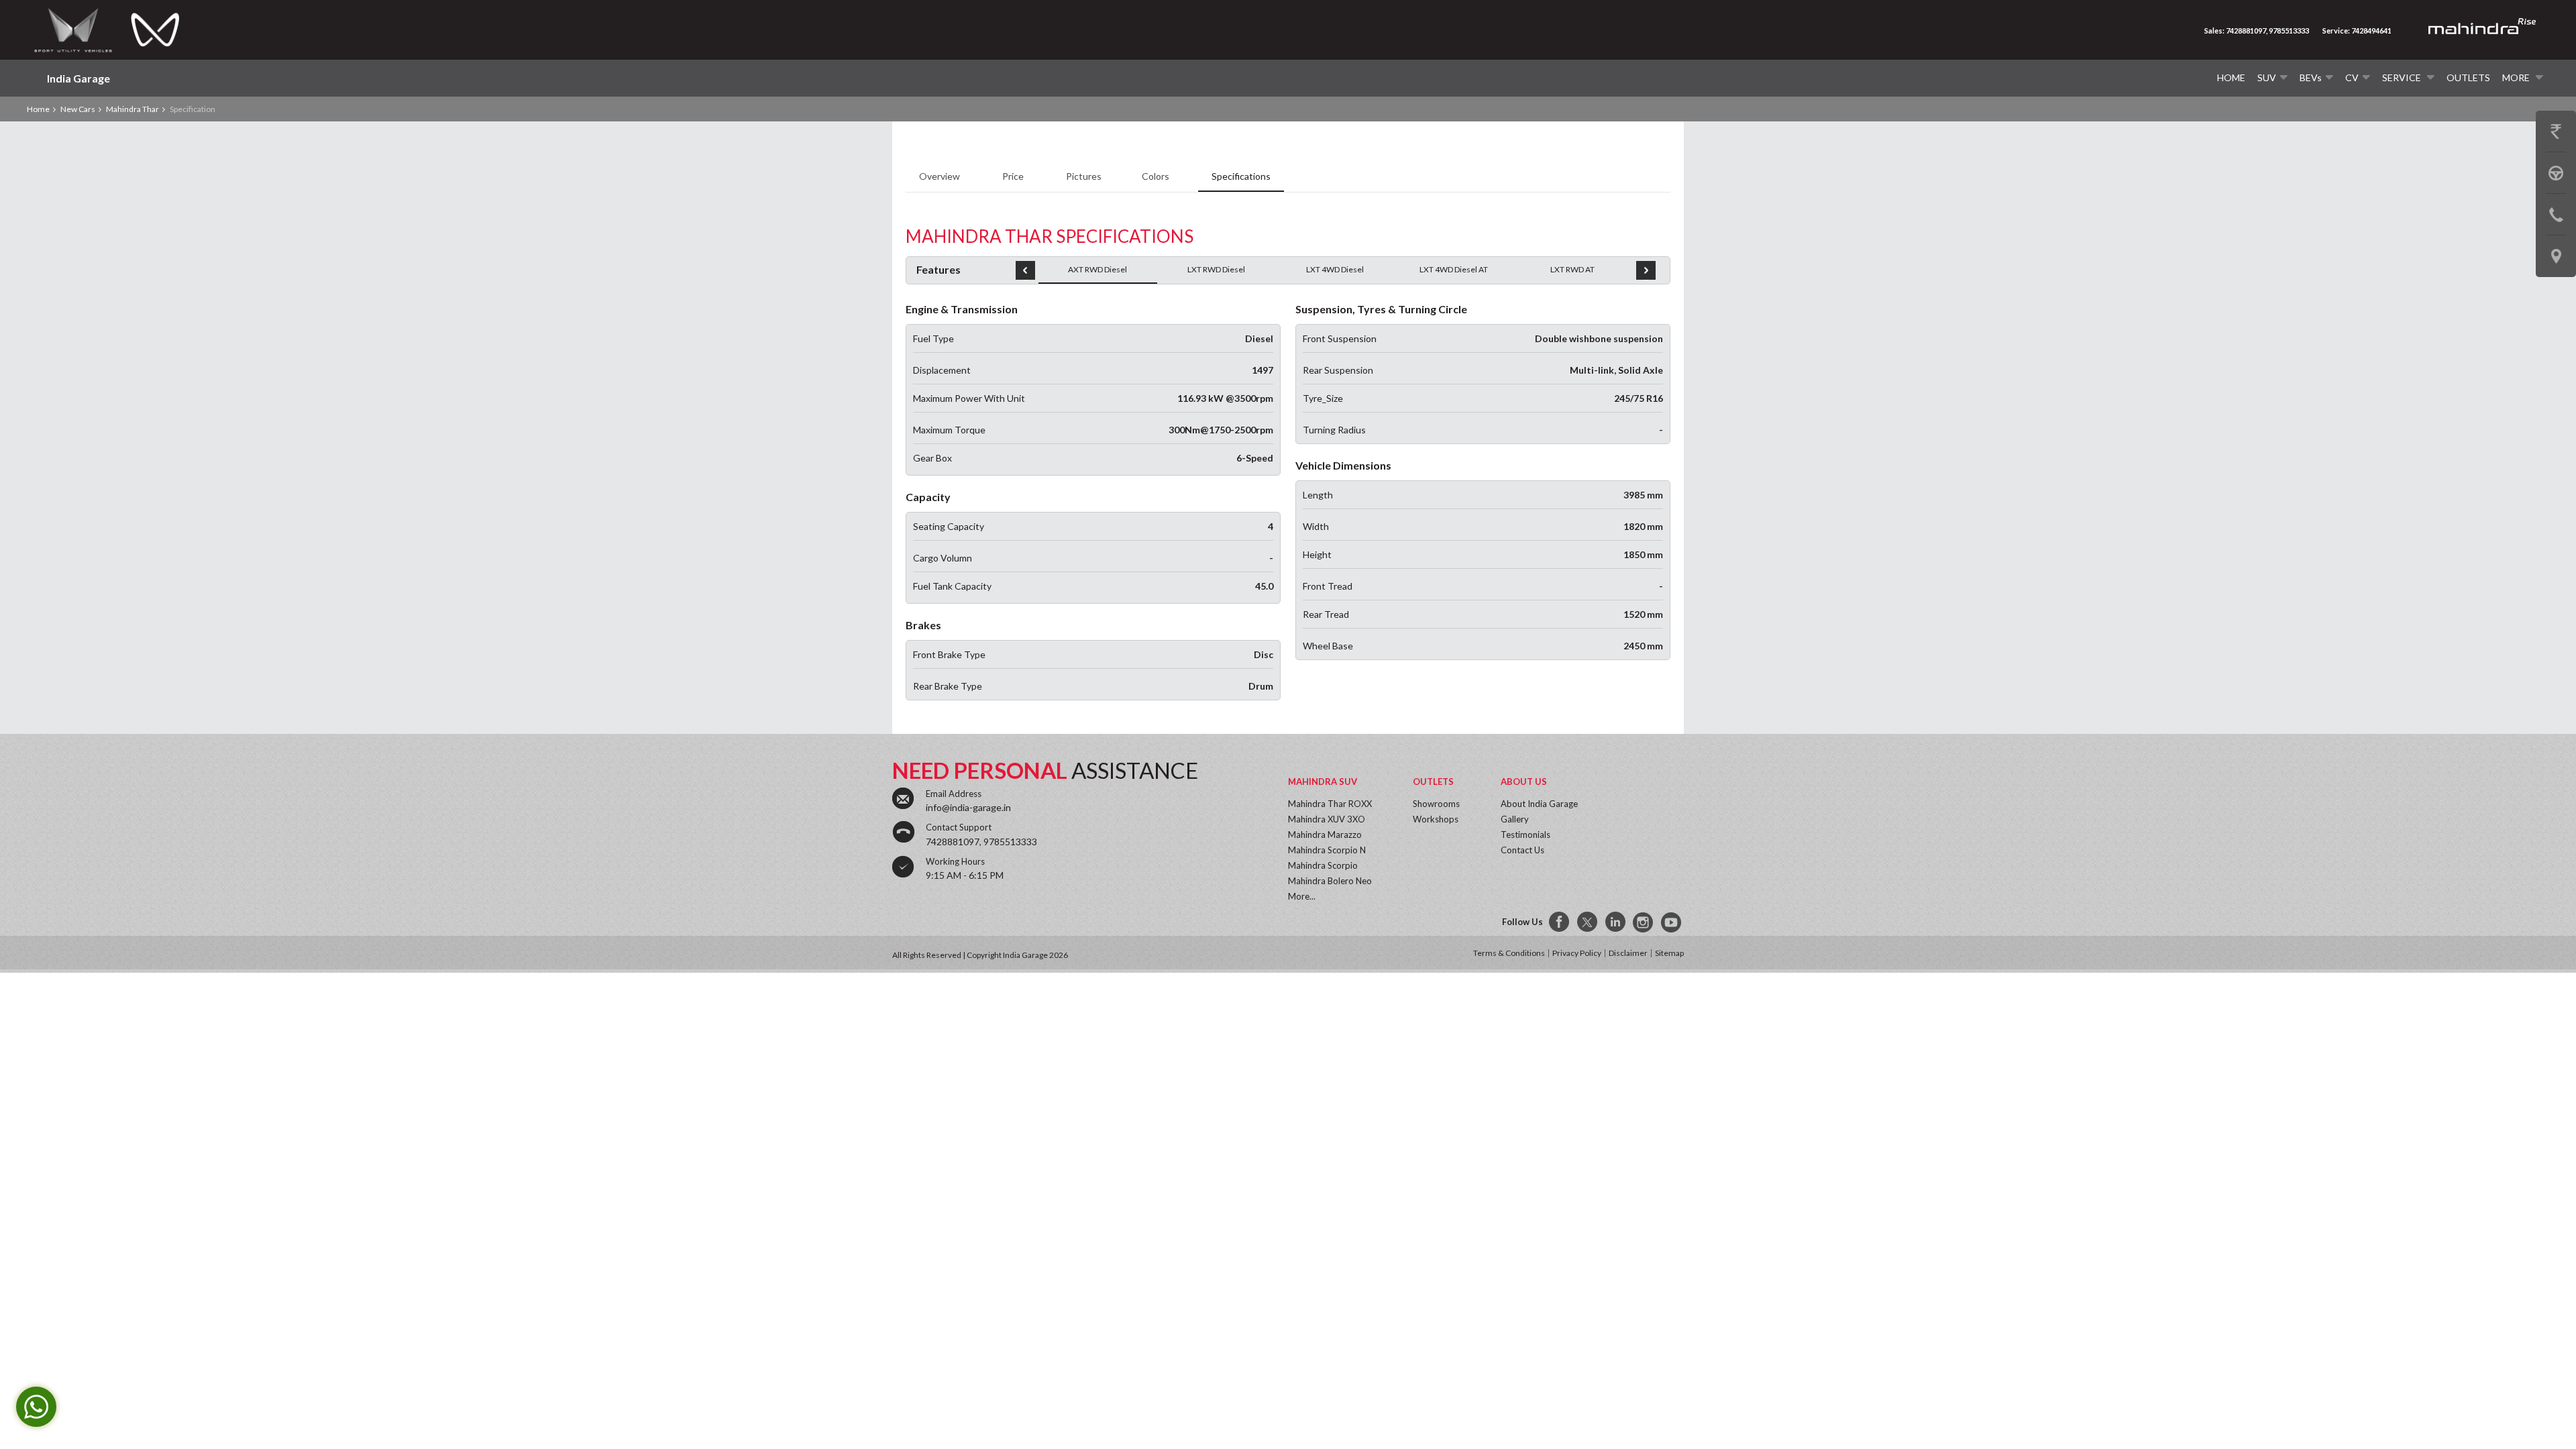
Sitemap (1669, 953)
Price (1014, 176)
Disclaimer (1628, 953)
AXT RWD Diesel (1097, 269)
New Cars (78, 109)
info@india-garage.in (968, 807)
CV (2352, 77)
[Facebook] (1560, 922)
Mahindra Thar (132, 109)
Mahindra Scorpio (1323, 865)
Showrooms (1436, 804)
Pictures (1084, 176)
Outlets (2468, 77)
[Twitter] (1588, 922)
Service (2403, 77)
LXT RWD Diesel (1216, 269)
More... (1302, 896)
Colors (1157, 176)
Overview (941, 176)
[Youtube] (1672, 922)
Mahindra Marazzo (1325, 835)
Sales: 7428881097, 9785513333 (2257, 31)
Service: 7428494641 (2357, 31)
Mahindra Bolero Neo (1330, 881)
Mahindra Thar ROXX (1330, 804)
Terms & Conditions (1509, 953)
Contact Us (1522, 850)
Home (2231, 77)
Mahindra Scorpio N (1327, 850)
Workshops (1436, 819)
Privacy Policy (1577, 953)
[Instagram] (1644, 922)
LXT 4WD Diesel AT (1454, 269)
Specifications (1241, 176)
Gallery (1515, 819)
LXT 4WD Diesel (1335, 269)
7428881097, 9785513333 (981, 842)
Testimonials (1525, 835)
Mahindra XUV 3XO (1327, 819)
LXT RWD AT (1572, 269)
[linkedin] (1616, 922)
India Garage (78, 78)
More (2517, 77)
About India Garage (1539, 804)
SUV (2267, 77)
